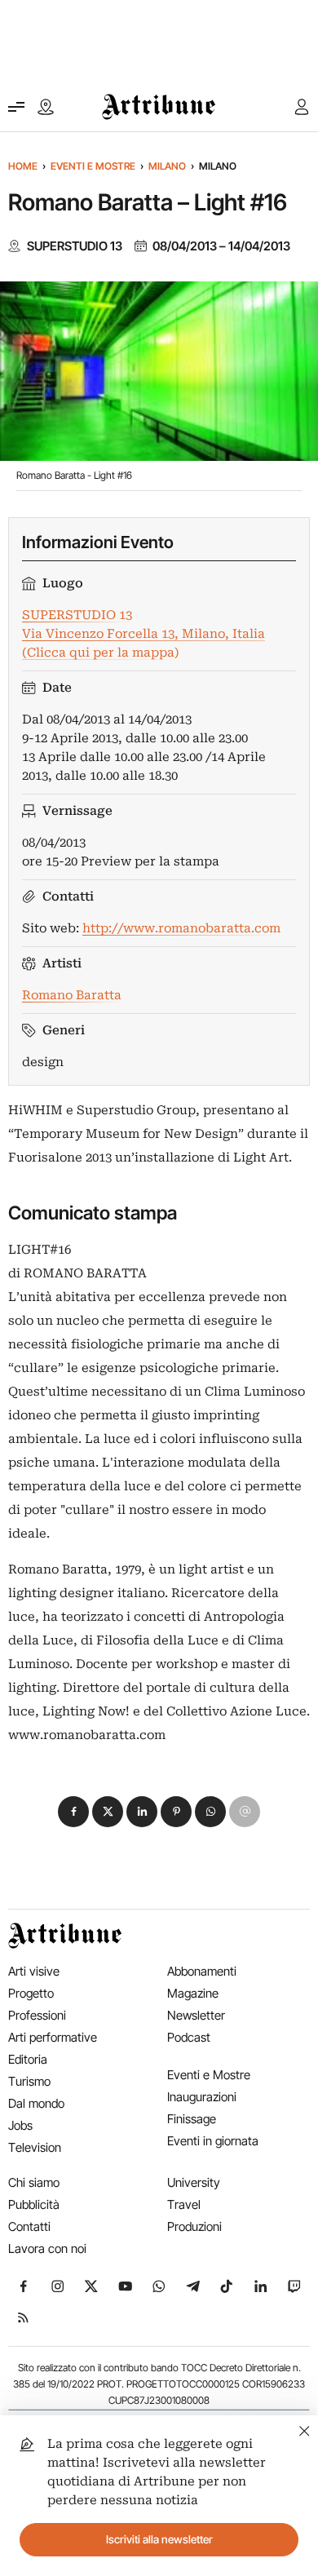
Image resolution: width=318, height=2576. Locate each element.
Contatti (29, 2226)
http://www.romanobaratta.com (181, 928)
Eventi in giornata (213, 2141)
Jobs (20, 2125)
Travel (184, 2204)
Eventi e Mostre (93, 166)
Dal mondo (36, 2103)
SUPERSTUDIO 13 (75, 246)
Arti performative (53, 2037)
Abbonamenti (202, 1971)
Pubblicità (34, 2204)
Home (23, 166)
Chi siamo (34, 2182)
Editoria (28, 2059)
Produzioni (194, 2226)
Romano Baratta (72, 995)
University (194, 2182)
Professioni (37, 2015)
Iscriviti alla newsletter (159, 2539)
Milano (167, 166)
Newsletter (196, 2015)
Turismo (29, 2081)
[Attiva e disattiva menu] (16, 107)
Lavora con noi (47, 2248)
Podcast (189, 2037)
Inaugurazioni (202, 2097)
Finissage (192, 2119)
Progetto (31, 1993)
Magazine (193, 1993)
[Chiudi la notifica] (305, 2429)
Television (35, 2147)
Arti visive (34, 1971)
